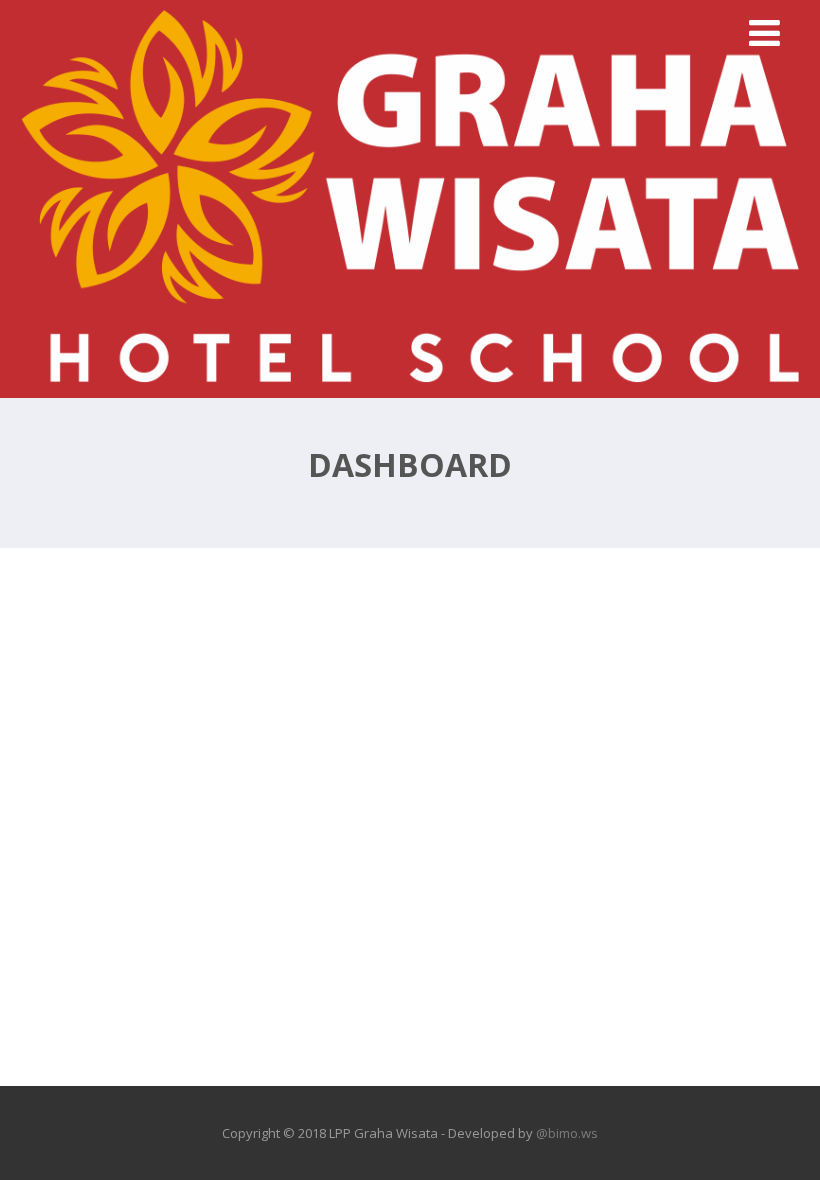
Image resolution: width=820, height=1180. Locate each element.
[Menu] (764, 32)
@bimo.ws (567, 1133)
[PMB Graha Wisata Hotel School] (410, 387)
